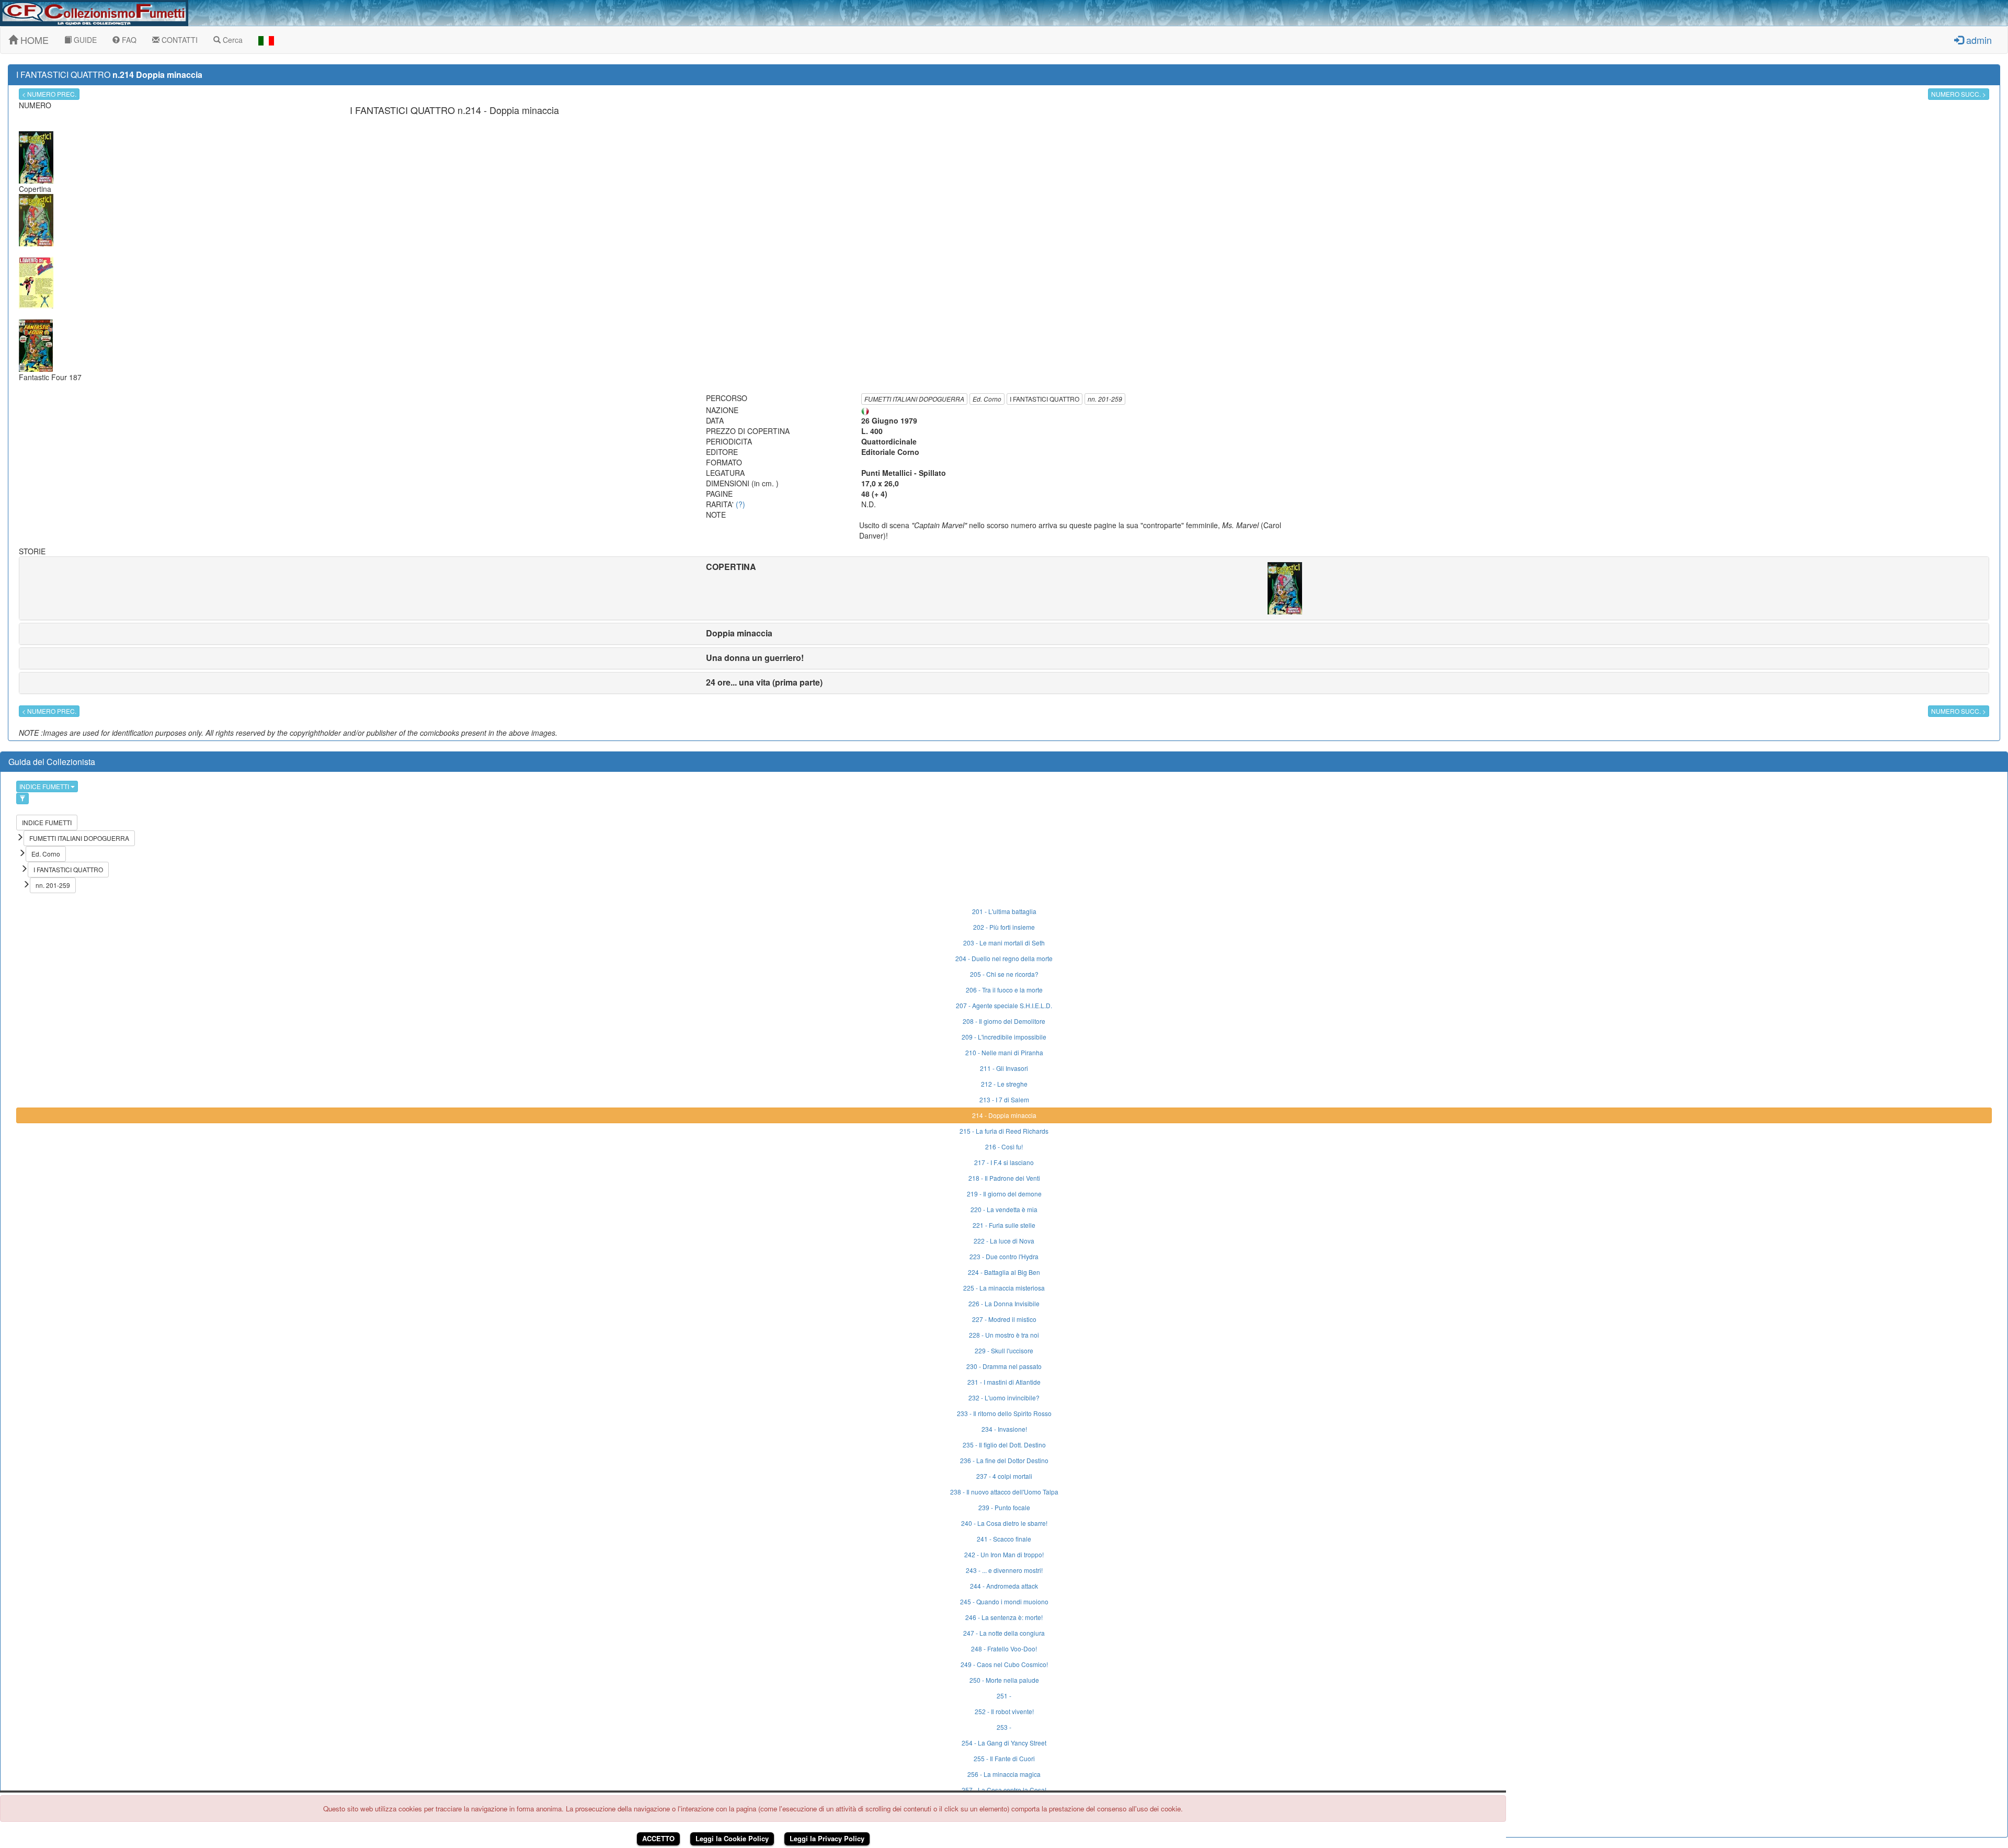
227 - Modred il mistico (1004, 1319)
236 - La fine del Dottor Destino (1004, 1460)
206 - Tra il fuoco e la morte (1004, 990)
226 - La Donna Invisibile (1004, 1303)
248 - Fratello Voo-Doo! (1004, 1649)
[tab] (1004, 588)
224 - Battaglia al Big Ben (1004, 1272)
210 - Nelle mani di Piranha (1004, 1052)
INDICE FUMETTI (45, 786)
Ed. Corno (987, 399)
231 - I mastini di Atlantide (1004, 1382)
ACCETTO (658, 1838)
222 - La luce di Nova (1004, 1241)
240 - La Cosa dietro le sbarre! (1004, 1523)
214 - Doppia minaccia (1004, 1115)
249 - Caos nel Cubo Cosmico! (1004, 1664)
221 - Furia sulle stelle (1004, 1225)
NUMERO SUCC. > (1959, 94)
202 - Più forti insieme (1004, 927)
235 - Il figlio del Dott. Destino (1004, 1445)
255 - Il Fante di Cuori (1004, 1758)
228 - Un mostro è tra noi (1004, 1335)
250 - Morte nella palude (1004, 1680)
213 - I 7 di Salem (1004, 1099)
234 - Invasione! (1004, 1429)
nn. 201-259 (1105, 399)
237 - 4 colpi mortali (1004, 1476)
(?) (740, 504)
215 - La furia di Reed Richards (1004, 1131)
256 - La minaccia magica (1004, 1774)
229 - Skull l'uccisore (1004, 1350)
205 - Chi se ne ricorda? (1004, 974)
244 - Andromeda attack (1004, 1586)
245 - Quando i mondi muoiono (1004, 1601)
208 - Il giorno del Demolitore (1004, 1021)
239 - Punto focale (1004, 1507)
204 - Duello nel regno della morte (1004, 958)
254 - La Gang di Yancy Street (1004, 1743)
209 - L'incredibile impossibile (1004, 1037)
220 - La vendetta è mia (1004, 1209)
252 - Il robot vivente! (1004, 1711)
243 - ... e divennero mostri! (1004, 1570)
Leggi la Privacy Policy (827, 1838)
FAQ (128, 40)
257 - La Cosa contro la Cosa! (1004, 1790)
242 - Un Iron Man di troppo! (1004, 1554)
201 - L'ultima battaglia (1004, 911)
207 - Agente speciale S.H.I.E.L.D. (1004, 1005)
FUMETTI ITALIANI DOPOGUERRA (914, 399)
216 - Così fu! (1004, 1147)
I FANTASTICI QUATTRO (1045, 399)
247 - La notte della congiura (1004, 1633)
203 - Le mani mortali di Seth (1004, 943)
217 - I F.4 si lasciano (1004, 1162)
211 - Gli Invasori (1004, 1068)
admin (1978, 40)
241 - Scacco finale (1004, 1539)
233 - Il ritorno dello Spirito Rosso (1004, 1413)
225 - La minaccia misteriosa (1004, 1288)
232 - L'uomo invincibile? (1004, 1398)
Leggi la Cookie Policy (732, 1838)
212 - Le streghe (1004, 1084)
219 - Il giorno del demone (1004, 1194)
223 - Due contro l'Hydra (1004, 1256)
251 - (1004, 1696)
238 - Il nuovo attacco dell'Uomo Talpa (1004, 1492)
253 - (1004, 1727)
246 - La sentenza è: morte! (1004, 1617)
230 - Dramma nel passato (1004, 1366)
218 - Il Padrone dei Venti (1004, 1178)
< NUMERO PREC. (49, 94)
